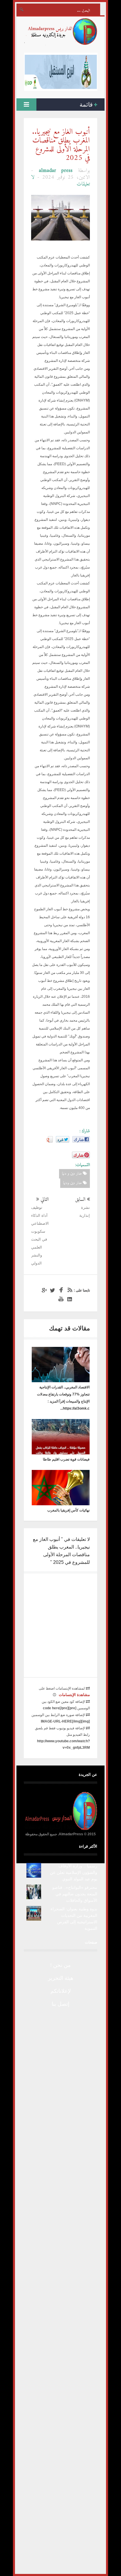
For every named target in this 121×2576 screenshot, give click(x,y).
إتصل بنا (60, 2004)
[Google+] (43, 1290)
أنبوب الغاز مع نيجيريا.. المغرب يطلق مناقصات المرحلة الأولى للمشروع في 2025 (61, 145)
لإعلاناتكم (61, 1991)
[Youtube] (60, 1299)
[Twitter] (52, 1290)
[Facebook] (60, 1290)
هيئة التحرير (61, 1978)
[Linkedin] (69, 1299)
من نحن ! (60, 1965)
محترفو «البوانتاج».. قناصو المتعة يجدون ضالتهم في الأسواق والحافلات (75, 1894)
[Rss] (69, 1290)
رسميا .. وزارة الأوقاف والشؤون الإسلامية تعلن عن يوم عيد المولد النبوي (74, 1872)
